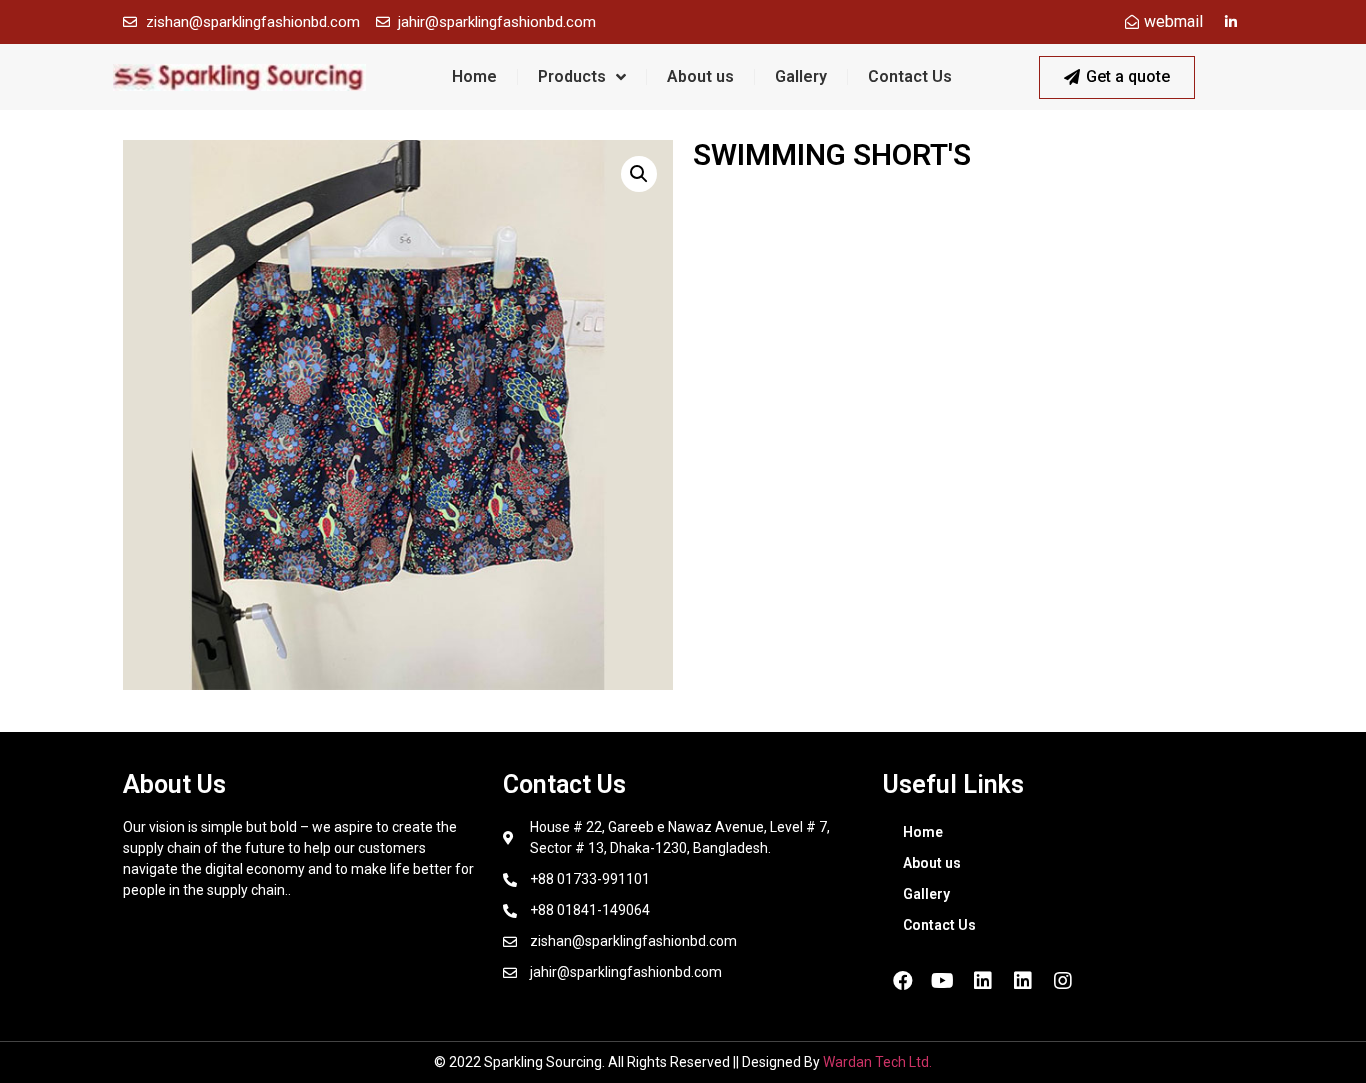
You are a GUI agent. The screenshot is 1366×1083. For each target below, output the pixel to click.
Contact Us (910, 76)
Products (572, 76)
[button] (1117, 77)
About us (700, 76)
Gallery (801, 76)
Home (474, 76)
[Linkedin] (983, 981)
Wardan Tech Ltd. (877, 1062)
